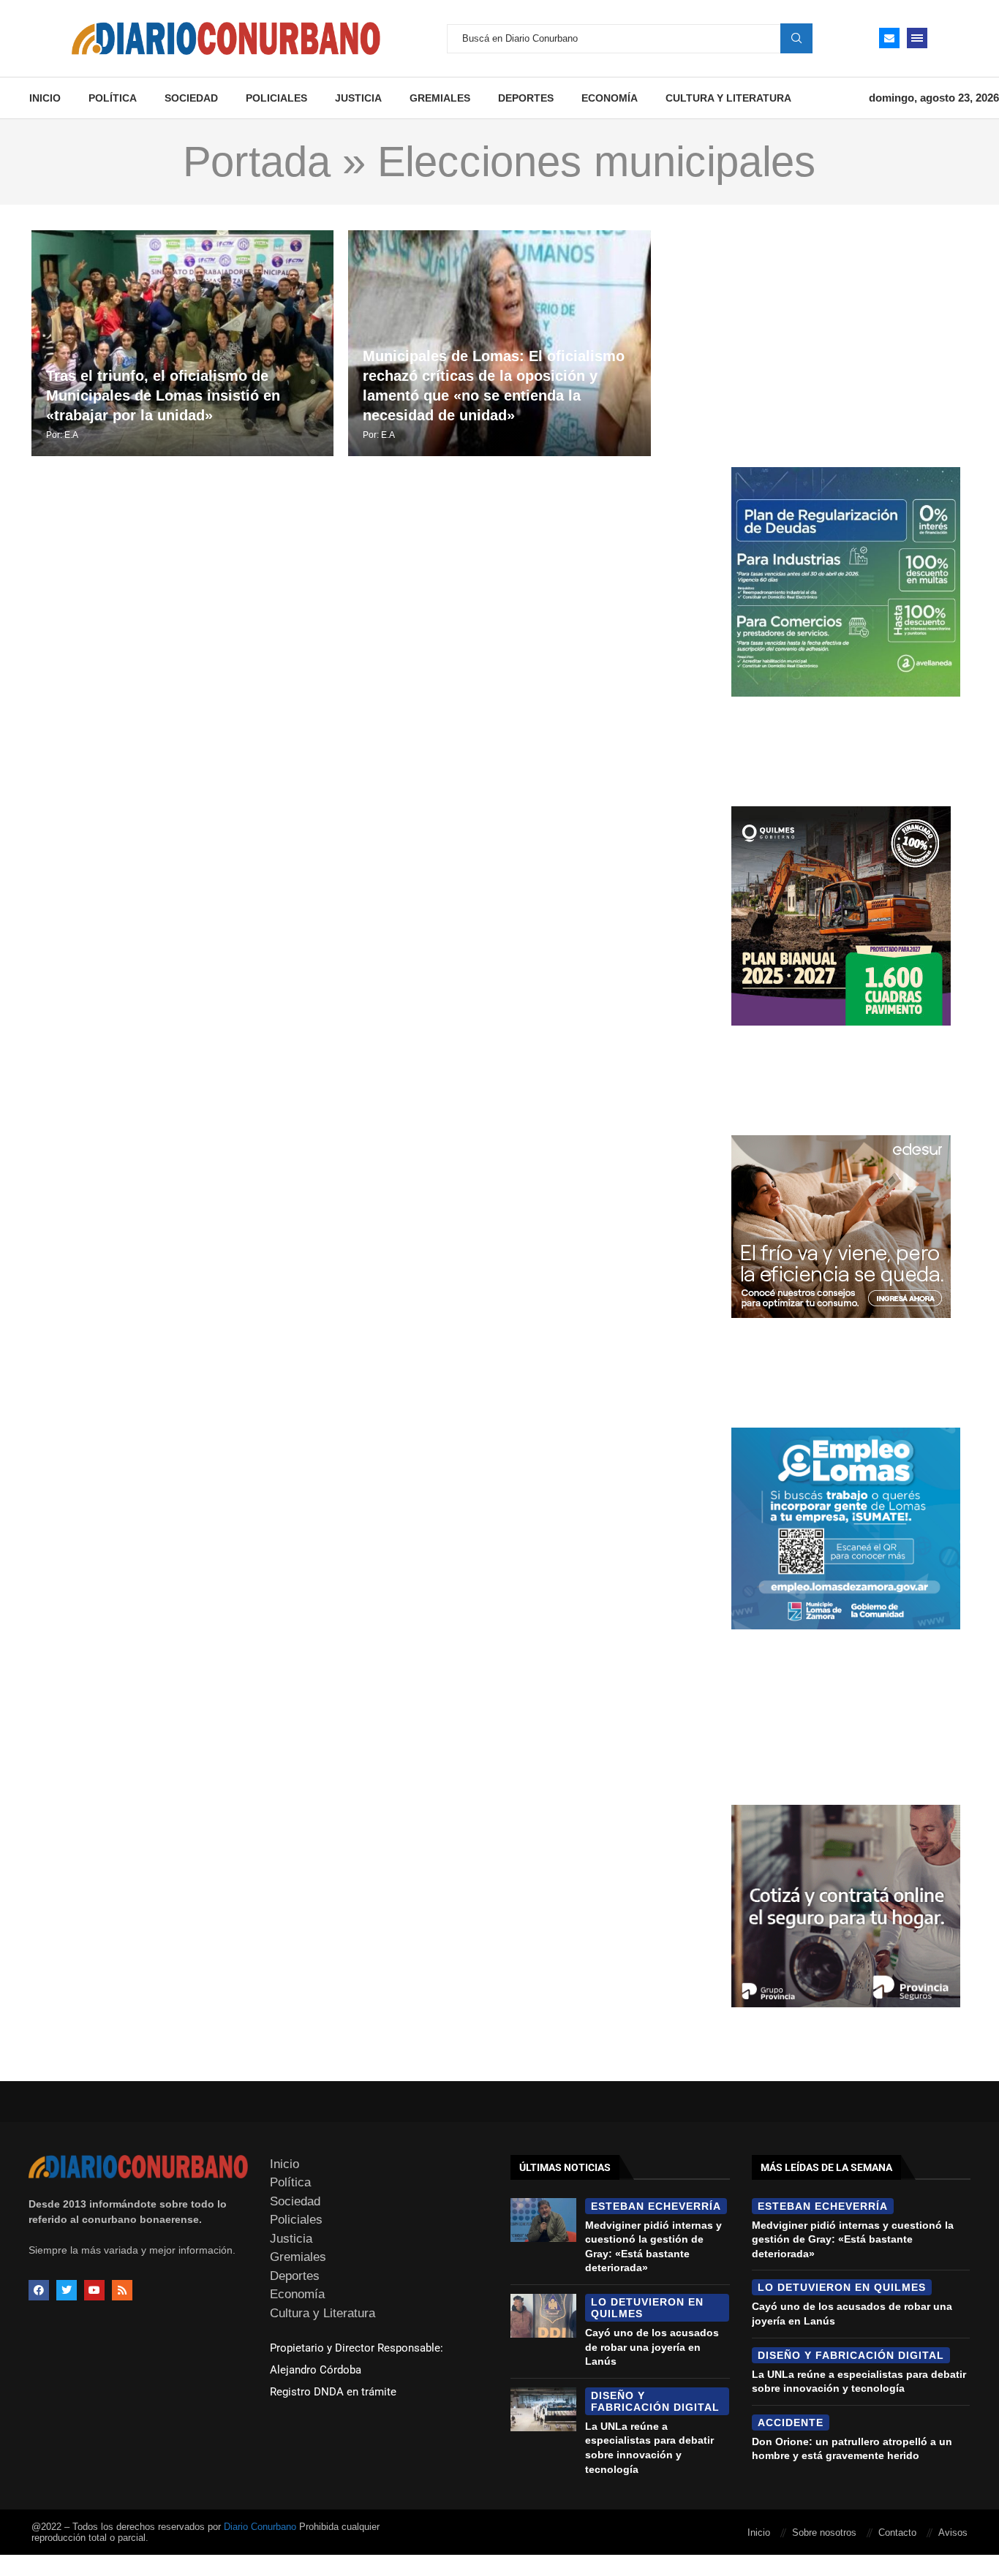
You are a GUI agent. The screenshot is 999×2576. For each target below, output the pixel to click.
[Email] (889, 38)
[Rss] (122, 2290)
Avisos (953, 2533)
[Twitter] (67, 2290)
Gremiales (440, 98)
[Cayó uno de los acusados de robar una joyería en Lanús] (543, 2316)
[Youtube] (94, 2290)
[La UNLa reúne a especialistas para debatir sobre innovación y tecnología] (543, 2409)
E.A (71, 435)
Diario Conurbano (260, 2527)
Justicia (358, 98)
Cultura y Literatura (728, 98)
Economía (610, 98)
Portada (257, 162)
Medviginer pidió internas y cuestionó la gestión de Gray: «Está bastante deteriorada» (853, 2239)
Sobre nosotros (824, 2533)
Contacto (897, 2533)
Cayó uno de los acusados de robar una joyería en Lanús (652, 2347)
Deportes (526, 98)
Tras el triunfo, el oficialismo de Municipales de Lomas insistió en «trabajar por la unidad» (163, 395)
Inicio (45, 98)
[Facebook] (39, 2290)
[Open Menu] (917, 38)
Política (113, 98)
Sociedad (191, 98)
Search (796, 38)
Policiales (276, 98)
